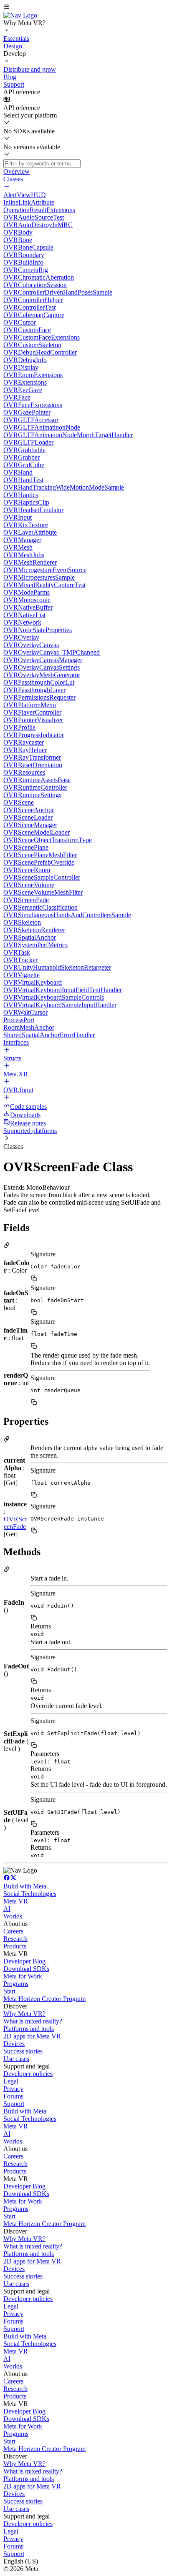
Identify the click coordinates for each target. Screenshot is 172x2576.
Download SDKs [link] (26, 1969)
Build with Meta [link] (25, 1886)
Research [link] (15, 1939)
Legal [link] (11, 2081)
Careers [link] (13, 1931)
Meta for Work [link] (23, 1976)
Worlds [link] (13, 1916)
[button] (86, 8)
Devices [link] (14, 2044)
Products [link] (15, 1946)
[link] (20, 15)
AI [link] (7, 1909)
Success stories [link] (23, 2051)
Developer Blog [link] (24, 1961)
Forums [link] (13, 2096)
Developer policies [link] (28, 2074)
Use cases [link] (16, 2059)
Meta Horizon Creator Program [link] (44, 1999)
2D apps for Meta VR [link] (32, 2036)
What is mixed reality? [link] (33, 2021)
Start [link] (9, 1991)
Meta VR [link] (16, 1901)
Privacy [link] (13, 2089)
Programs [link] (16, 1984)
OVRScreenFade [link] (15, 1523)
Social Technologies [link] (30, 1894)
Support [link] (14, 2104)
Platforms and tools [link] (29, 2029)
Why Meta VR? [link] (24, 2014)
